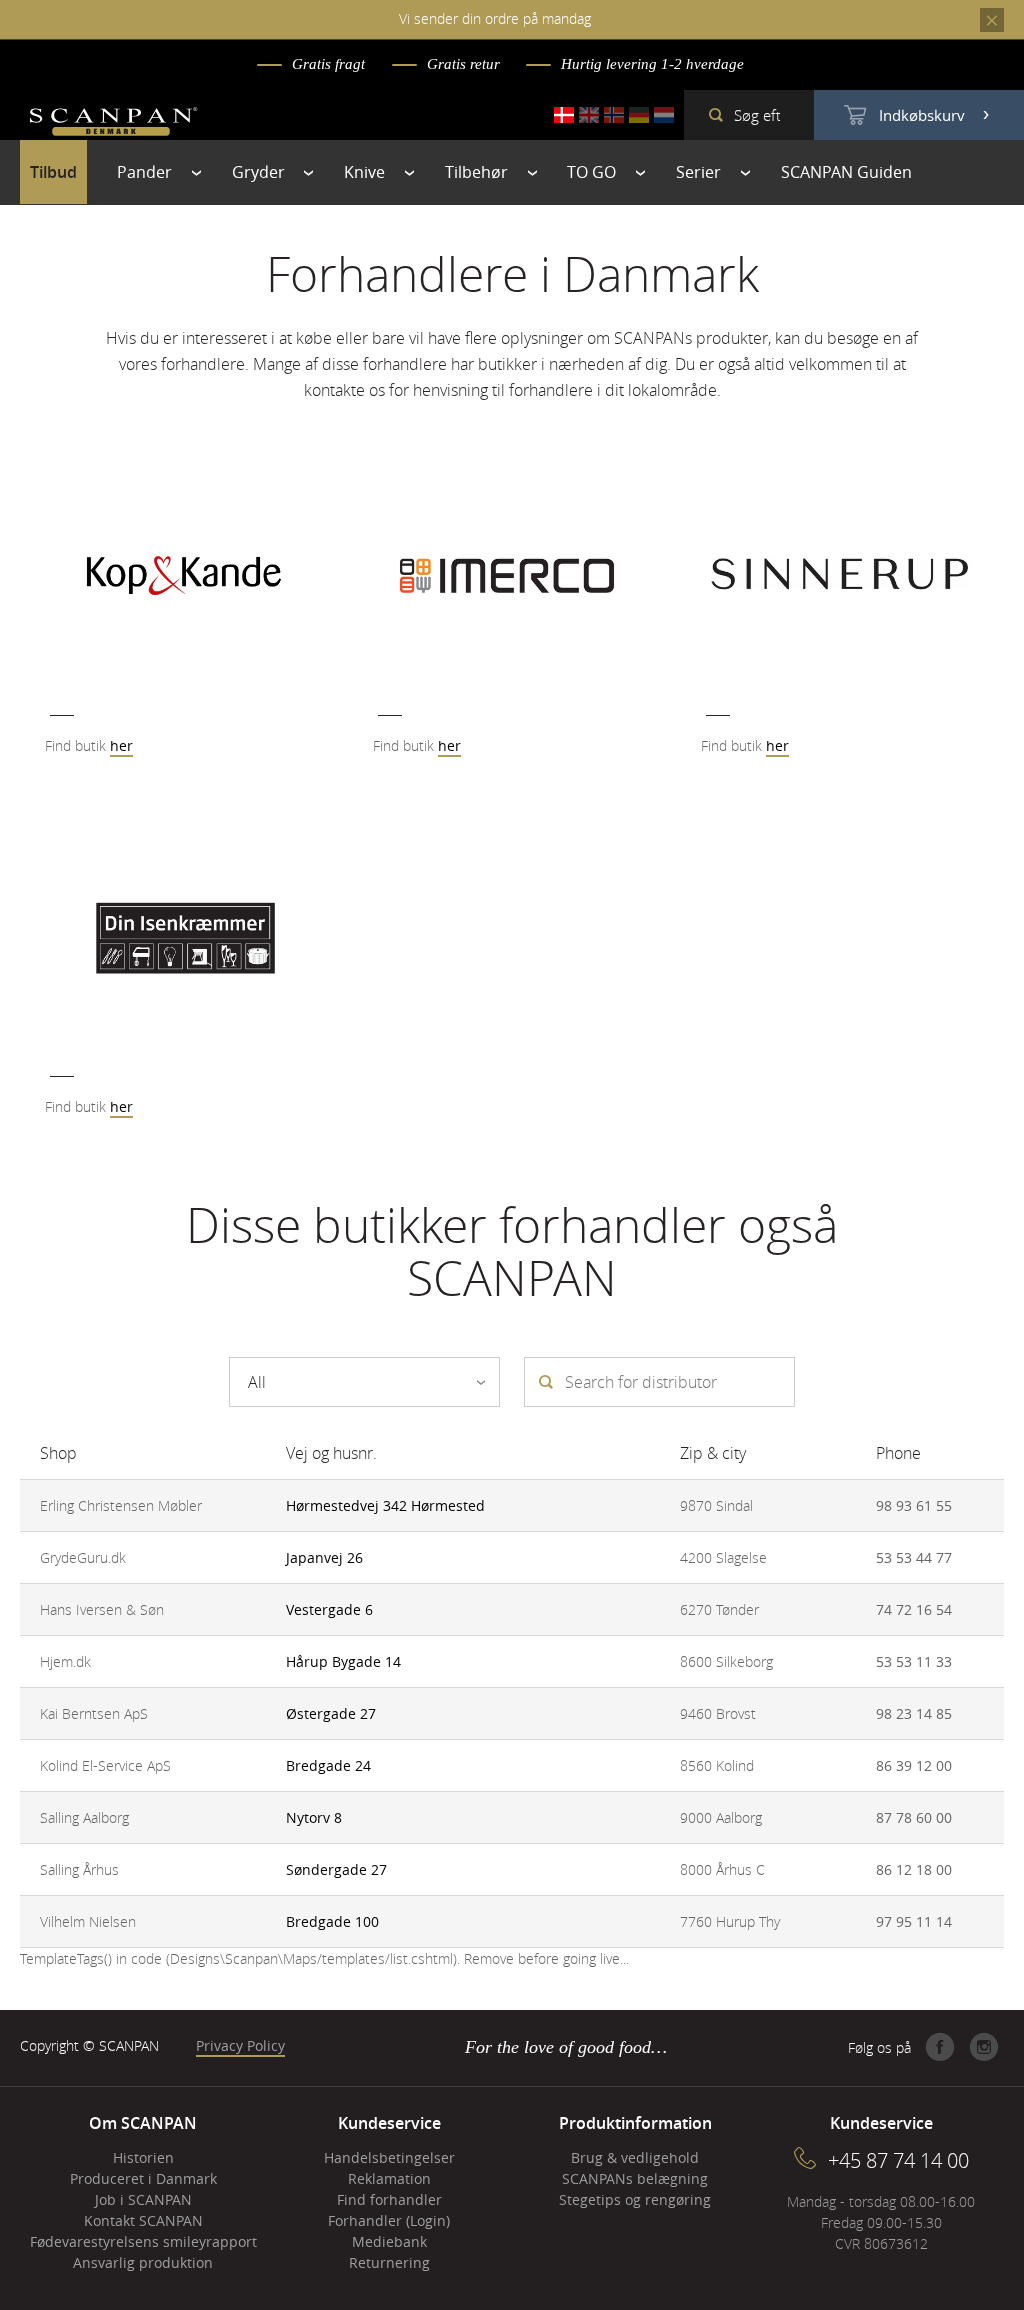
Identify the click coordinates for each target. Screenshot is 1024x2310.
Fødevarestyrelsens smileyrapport (143, 2241)
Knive (364, 172)
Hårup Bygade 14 (343, 1661)
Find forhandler (389, 2199)
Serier (698, 172)
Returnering (389, 2262)
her (121, 745)
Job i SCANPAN (143, 2199)
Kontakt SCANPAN (143, 2220)
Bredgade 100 (332, 1921)
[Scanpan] (114, 124)
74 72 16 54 (914, 1609)
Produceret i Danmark (143, 2178)
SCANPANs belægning (635, 2178)
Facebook (940, 2047)
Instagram (984, 2047)
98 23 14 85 (914, 1713)
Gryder (258, 172)
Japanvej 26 (324, 1557)
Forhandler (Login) (389, 2220)
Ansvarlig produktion (143, 2262)
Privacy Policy (240, 2045)
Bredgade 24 (328, 1765)
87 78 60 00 (914, 1817)
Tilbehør (476, 172)
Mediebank (389, 2241)
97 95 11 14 (914, 1921)
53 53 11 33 (914, 1661)
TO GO (591, 172)
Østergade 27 (331, 1713)
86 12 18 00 (914, 1869)
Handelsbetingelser (389, 2157)
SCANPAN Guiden (846, 172)
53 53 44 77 (914, 1557)
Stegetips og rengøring (635, 2199)
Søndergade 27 (336, 1869)
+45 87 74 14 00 (898, 2160)
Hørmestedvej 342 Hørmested (385, 1505)
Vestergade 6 (329, 1609)
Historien (143, 2157)
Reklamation (389, 2178)
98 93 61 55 (914, 1505)
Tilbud (53, 172)
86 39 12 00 (914, 1765)
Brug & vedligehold (635, 2157)
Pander (144, 172)
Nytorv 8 (314, 1817)
